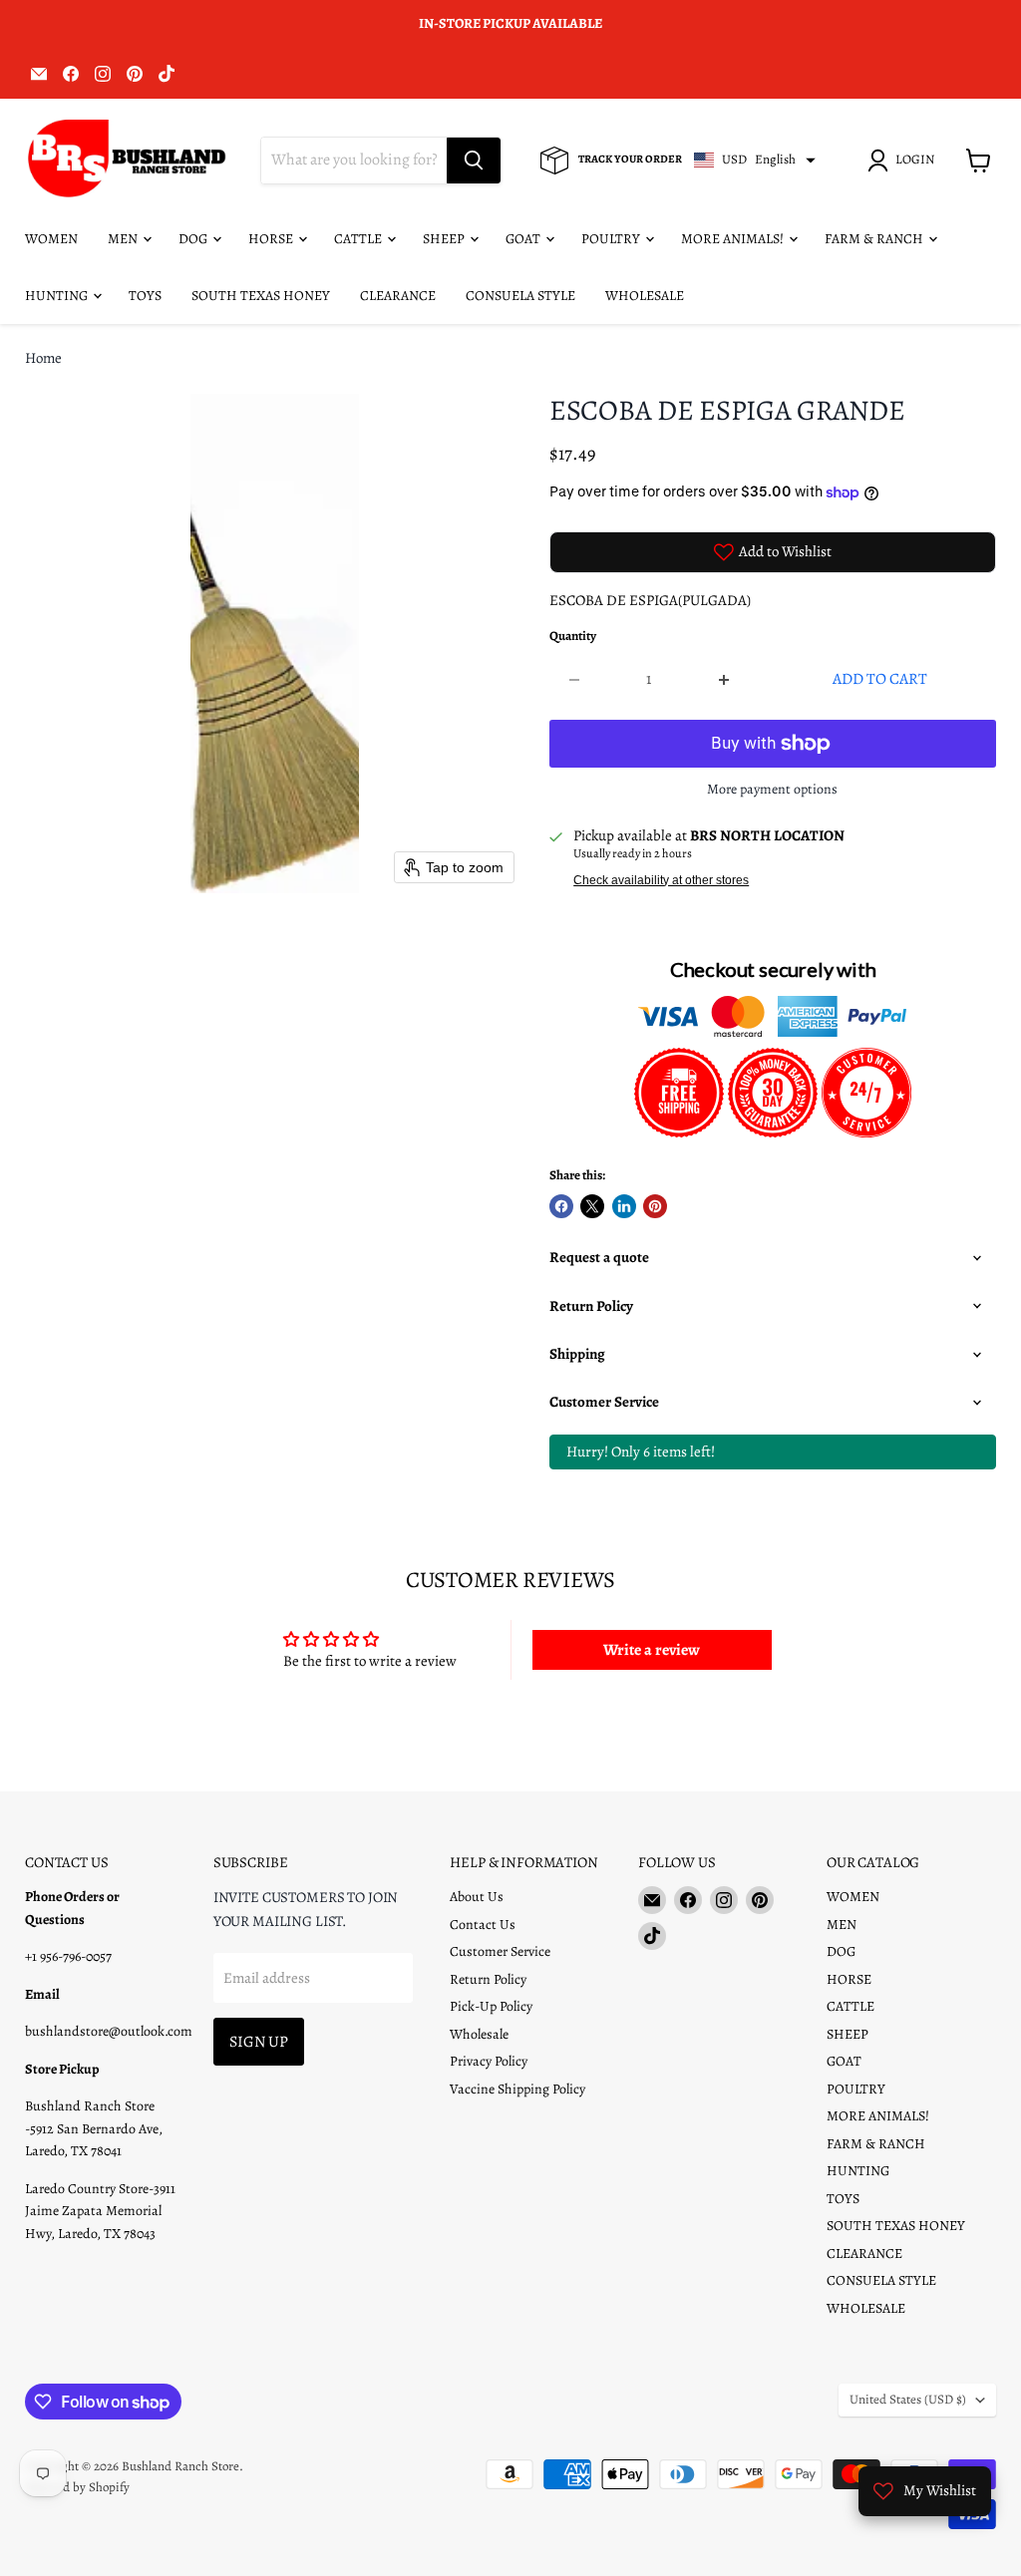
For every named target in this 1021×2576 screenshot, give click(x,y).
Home (43, 358)
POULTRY (612, 239)
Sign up (259, 2041)
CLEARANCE (398, 296)
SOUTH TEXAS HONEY (261, 296)
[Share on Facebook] (561, 1206)
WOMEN (51, 239)
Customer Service (500, 1951)
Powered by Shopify (77, 2487)
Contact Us (483, 1925)
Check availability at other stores (661, 880)
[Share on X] (592, 1206)
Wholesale (479, 2034)
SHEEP (445, 239)
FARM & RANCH (875, 239)
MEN (124, 239)
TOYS (145, 296)
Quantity (573, 637)
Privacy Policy (489, 2061)
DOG (194, 239)
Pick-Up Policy (491, 2006)
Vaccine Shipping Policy (517, 2089)
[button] (904, 161)
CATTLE (359, 239)
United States (908, 2400)
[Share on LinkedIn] (624, 1206)
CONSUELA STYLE (520, 296)
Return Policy (488, 1979)
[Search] (474, 161)
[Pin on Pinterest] (655, 1206)
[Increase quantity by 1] (724, 679)
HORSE (272, 239)
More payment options (772, 790)
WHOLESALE (645, 296)
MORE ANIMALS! (734, 239)
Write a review (652, 1650)
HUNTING (58, 296)
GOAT (524, 239)
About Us (477, 1897)
